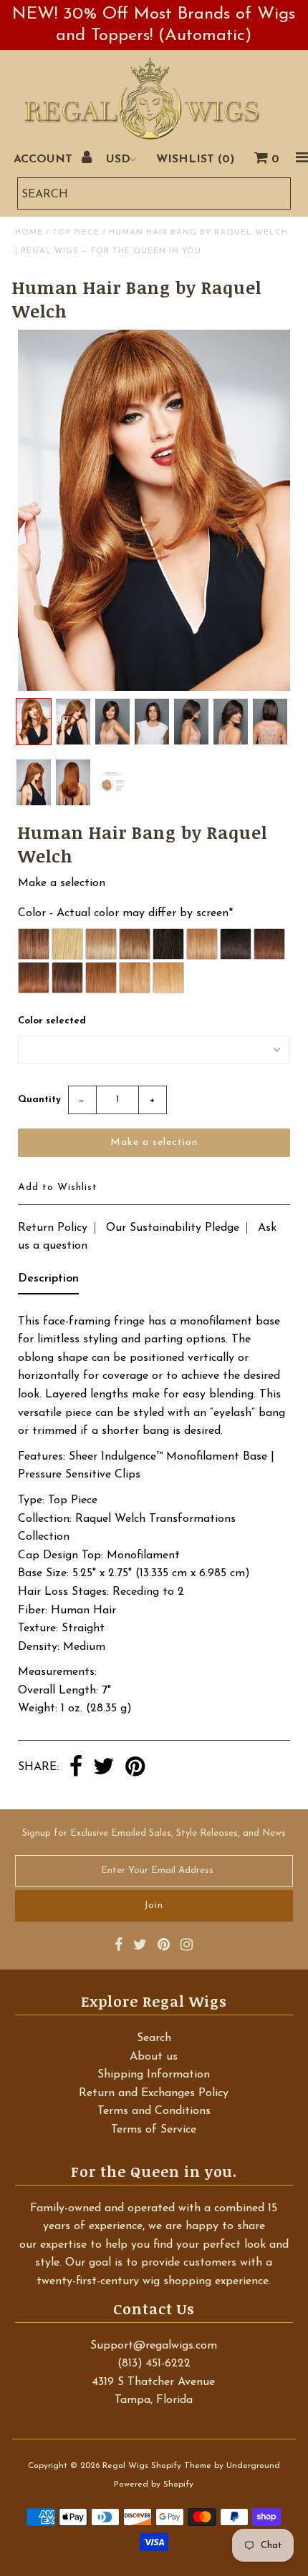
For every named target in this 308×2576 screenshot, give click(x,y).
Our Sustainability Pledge (173, 1228)
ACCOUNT (45, 159)
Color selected (52, 1021)
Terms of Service (154, 2130)
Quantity (39, 1100)
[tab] (48, 1282)
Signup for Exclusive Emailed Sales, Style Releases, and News (154, 1833)
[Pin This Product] (135, 1768)
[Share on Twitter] (104, 1768)
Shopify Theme (181, 2466)
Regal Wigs (125, 2466)
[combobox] (154, 193)
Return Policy (53, 1228)
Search (154, 2038)
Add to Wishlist (58, 1188)
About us (154, 2057)
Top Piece (76, 233)
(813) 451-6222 (154, 2364)
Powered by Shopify (154, 2484)
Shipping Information (154, 2075)
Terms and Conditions (154, 2111)
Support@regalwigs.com (154, 2346)
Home (29, 233)
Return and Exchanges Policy (154, 2093)
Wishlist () (195, 159)
